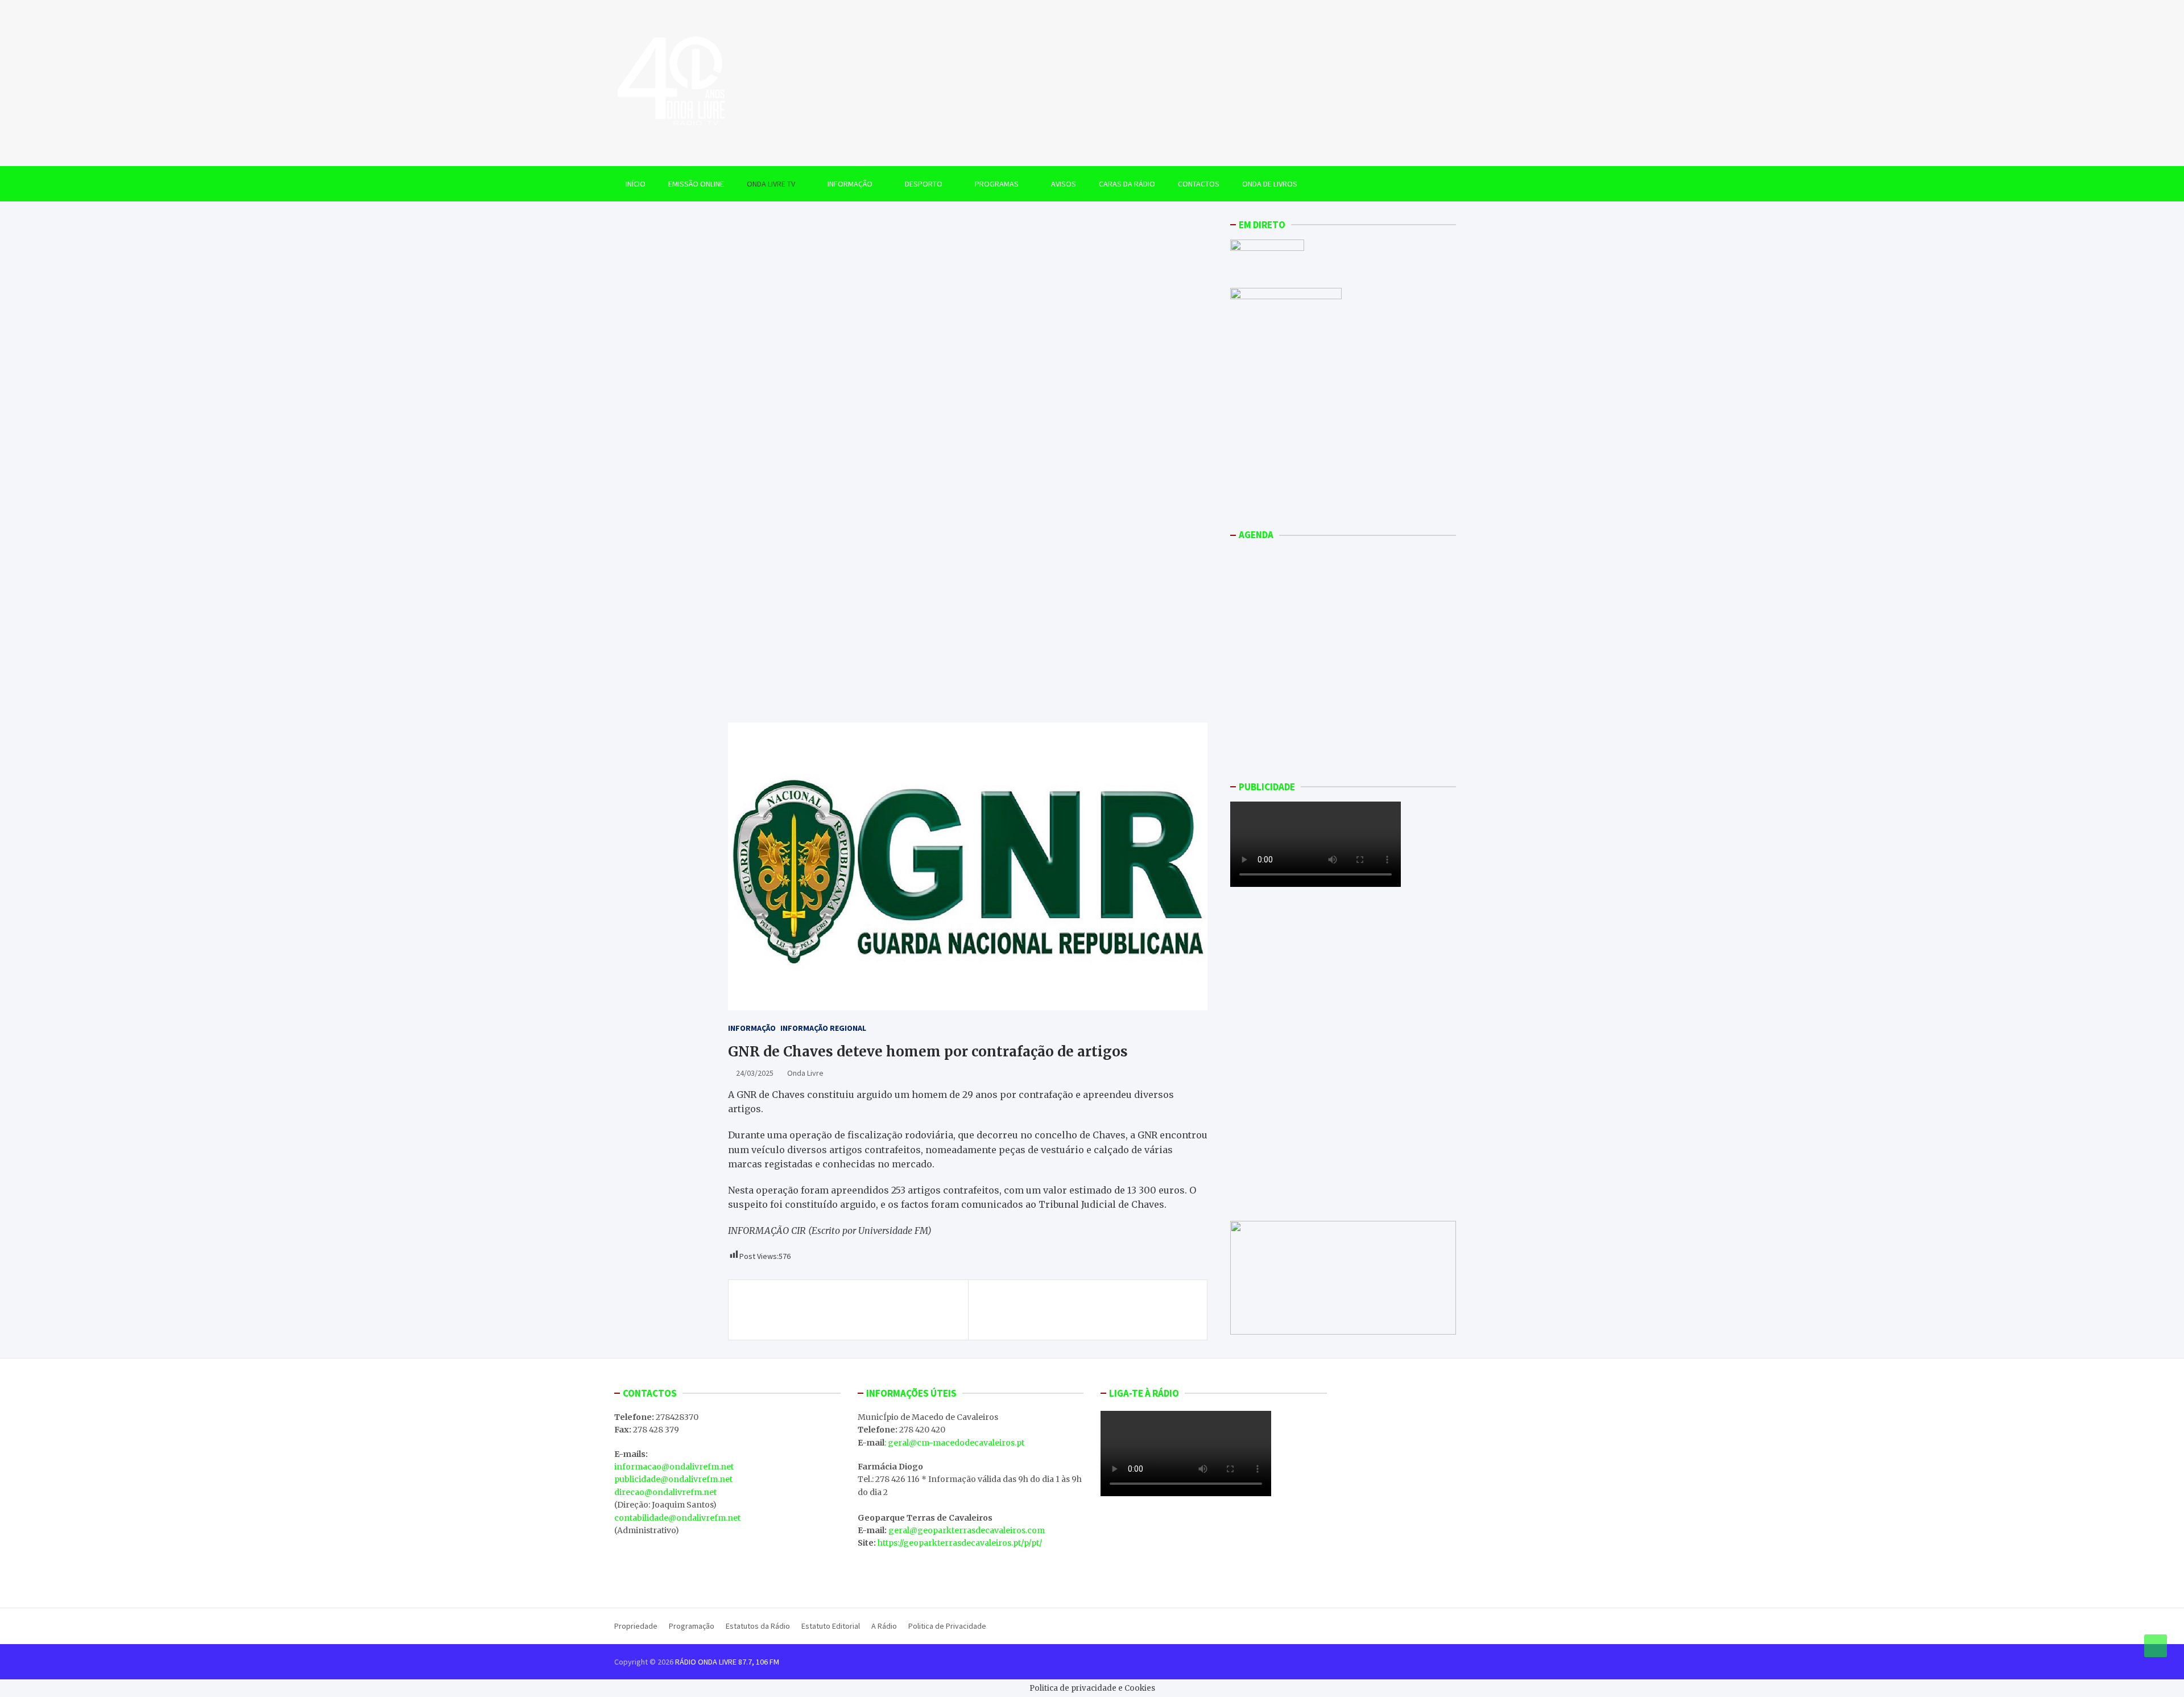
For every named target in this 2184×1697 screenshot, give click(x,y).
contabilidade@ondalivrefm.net (677, 1518)
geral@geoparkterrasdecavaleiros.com (967, 1530)
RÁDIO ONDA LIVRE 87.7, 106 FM (727, 1662)
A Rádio (884, 1626)
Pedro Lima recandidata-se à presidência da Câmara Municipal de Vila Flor (1092, 1310)
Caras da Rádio (1127, 184)
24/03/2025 (755, 1073)
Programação (692, 1626)
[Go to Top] (2156, 1646)
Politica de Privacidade (947, 1626)
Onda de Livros (1270, 184)
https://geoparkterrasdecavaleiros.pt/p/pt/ (960, 1543)
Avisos (1064, 184)
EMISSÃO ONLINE (696, 184)
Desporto (924, 184)
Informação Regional (823, 1028)
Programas (997, 184)
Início (636, 184)
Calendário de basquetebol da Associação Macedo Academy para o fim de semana (838, 1310)
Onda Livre (805, 1073)
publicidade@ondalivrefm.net (673, 1479)
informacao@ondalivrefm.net (674, 1467)
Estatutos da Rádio (758, 1626)
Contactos (1199, 184)
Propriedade (636, 1626)
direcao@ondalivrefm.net (665, 1492)
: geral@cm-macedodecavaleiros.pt (954, 1443)
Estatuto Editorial (831, 1626)
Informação (850, 184)
